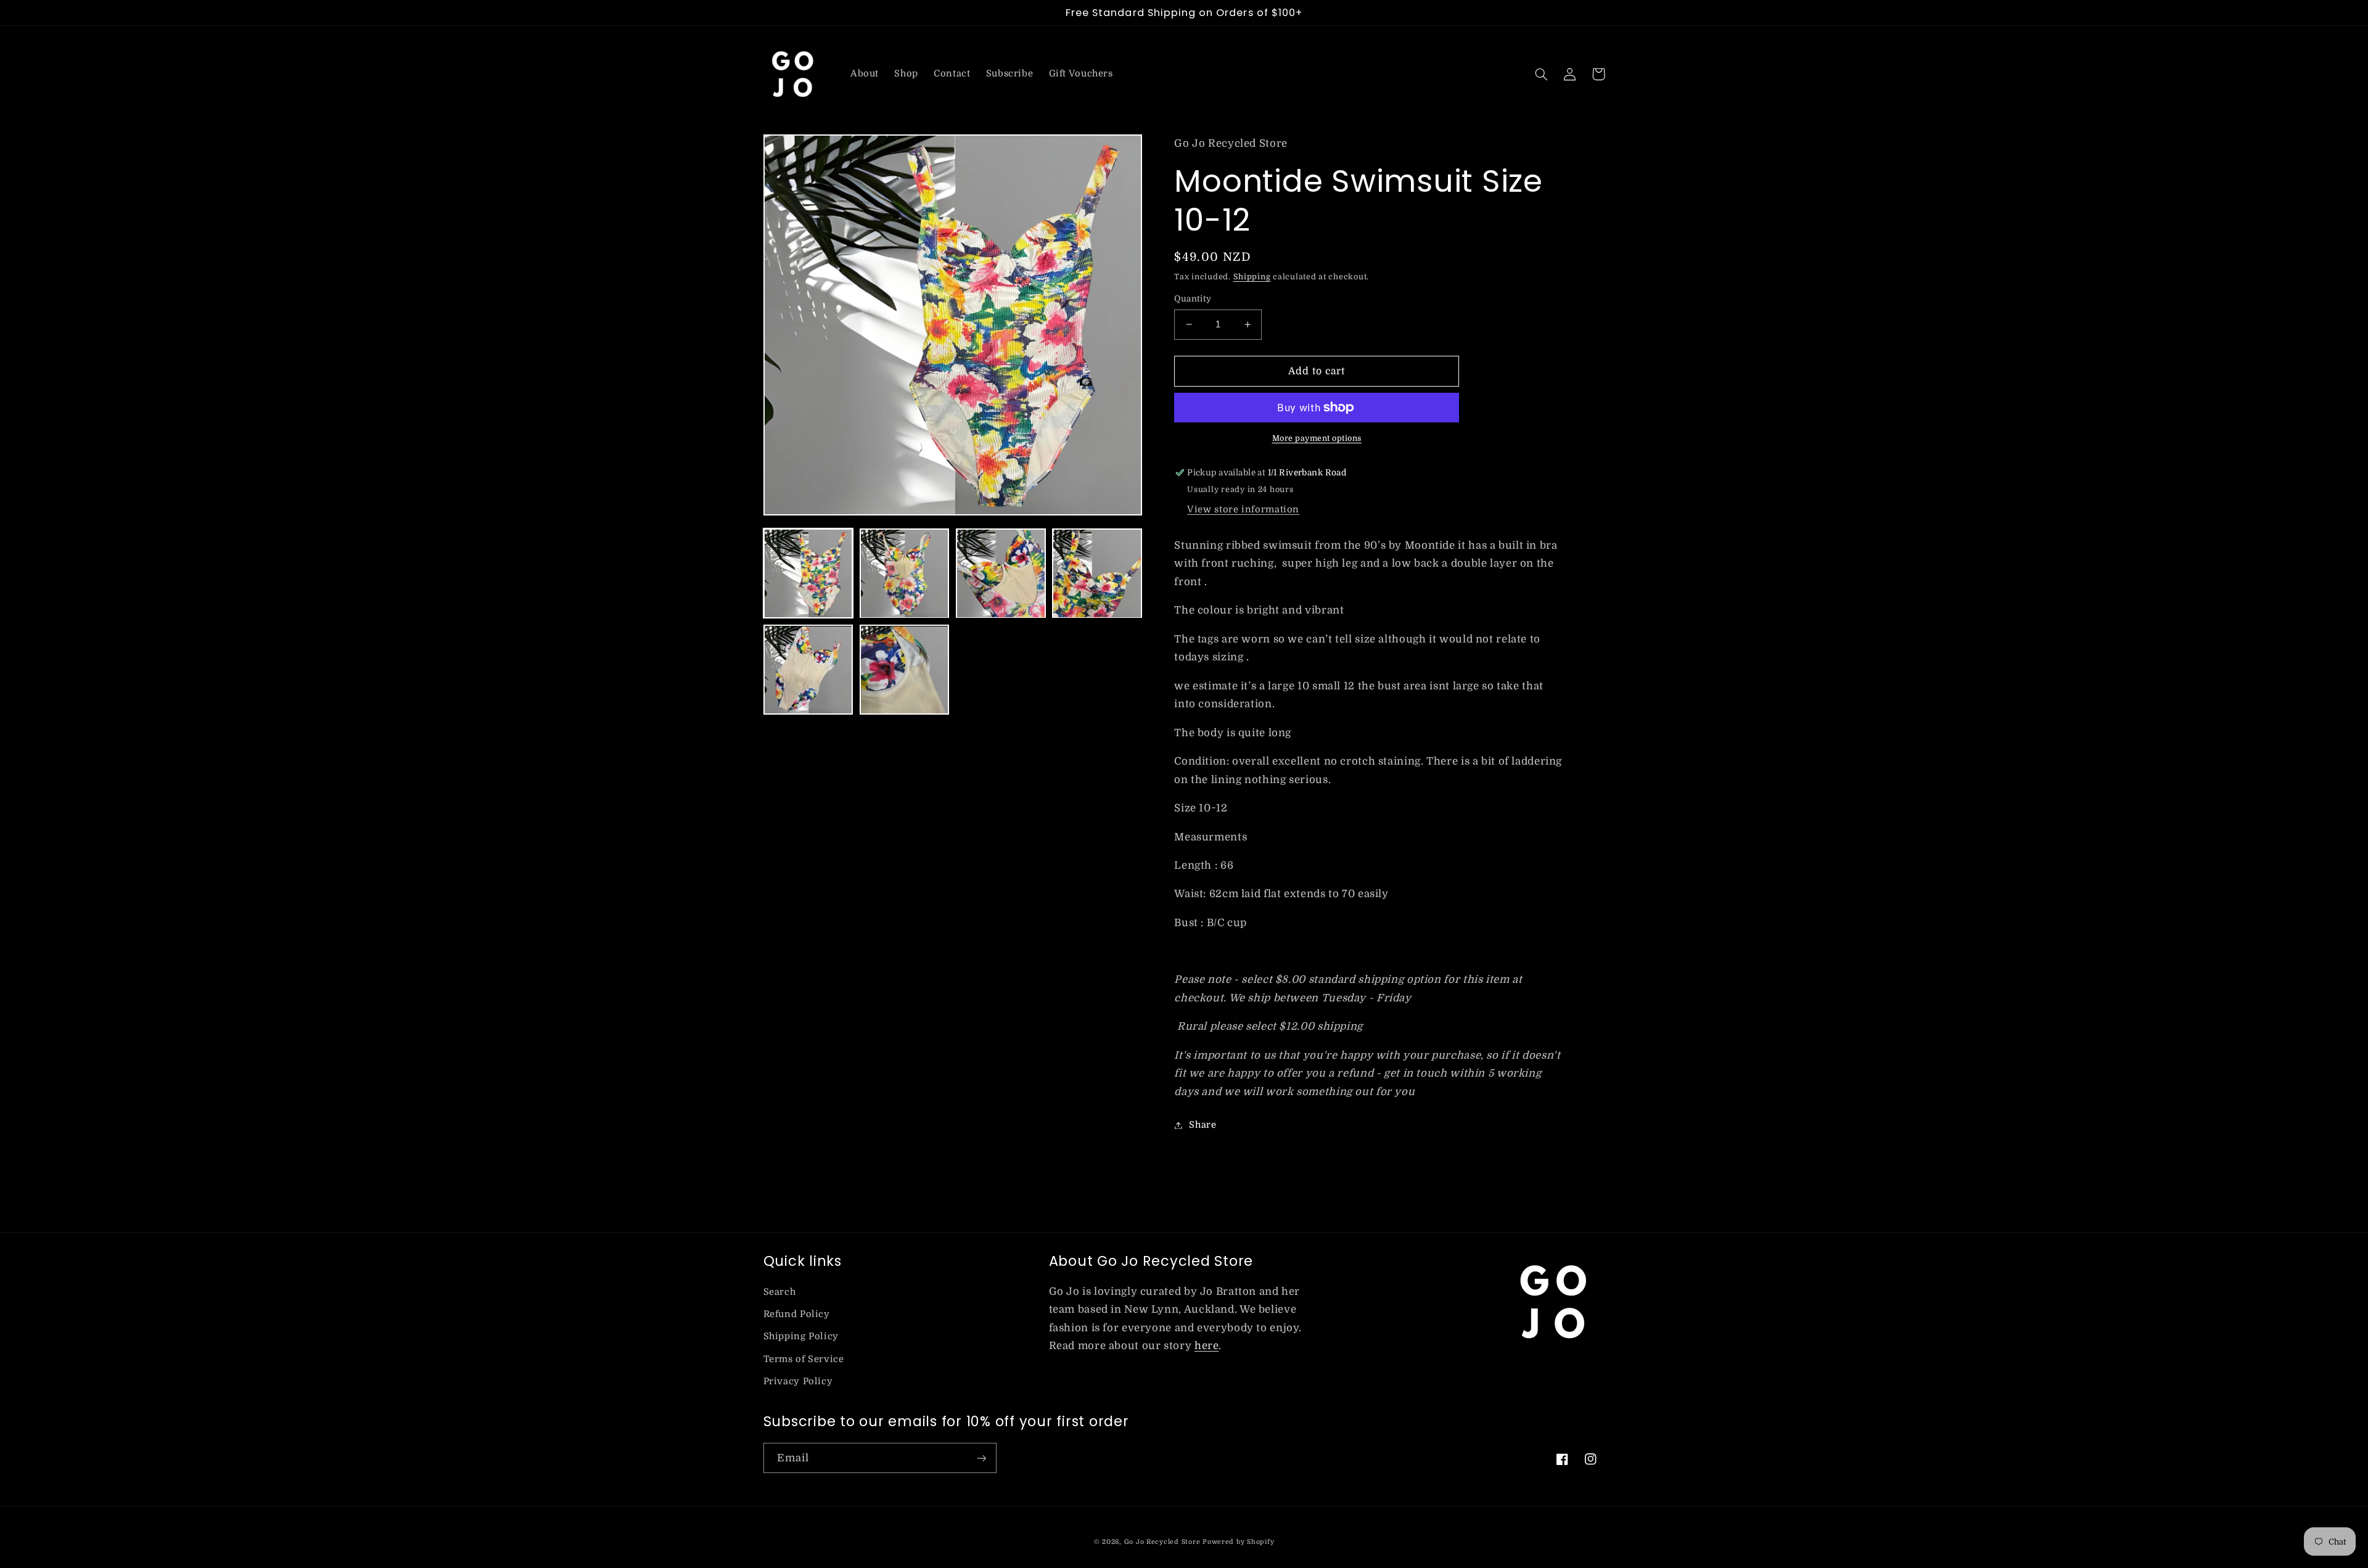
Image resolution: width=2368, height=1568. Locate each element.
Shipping (1252, 277)
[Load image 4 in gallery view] (1097, 573)
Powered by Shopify (1238, 1542)
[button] (1542, 74)
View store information (1243, 510)
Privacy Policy (798, 1381)
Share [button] (1202, 1125)
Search (780, 1292)
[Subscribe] (981, 1458)
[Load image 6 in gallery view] (905, 670)
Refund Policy (797, 1314)
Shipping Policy (801, 1336)
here (1207, 1346)
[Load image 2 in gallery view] (905, 573)
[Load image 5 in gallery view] (808, 670)
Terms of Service (804, 1359)
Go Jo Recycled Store (1162, 1542)
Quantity (1193, 299)
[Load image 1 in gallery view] (808, 573)
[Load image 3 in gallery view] (1001, 573)
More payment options (1317, 438)
